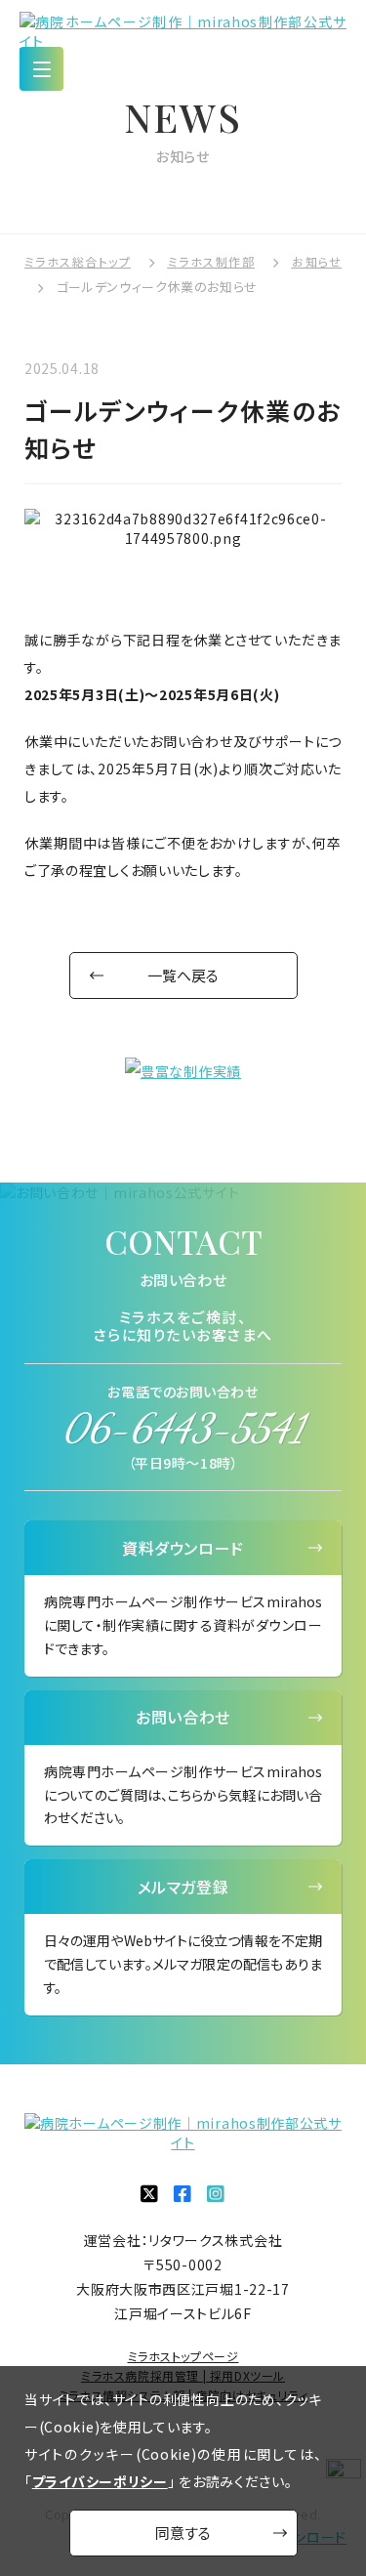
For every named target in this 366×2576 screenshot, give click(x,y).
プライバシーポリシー (100, 2481)
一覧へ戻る (183, 975)
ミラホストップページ (183, 2356)
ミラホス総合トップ (78, 261)
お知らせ (316, 261)
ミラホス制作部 (211, 261)
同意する (183, 2533)
